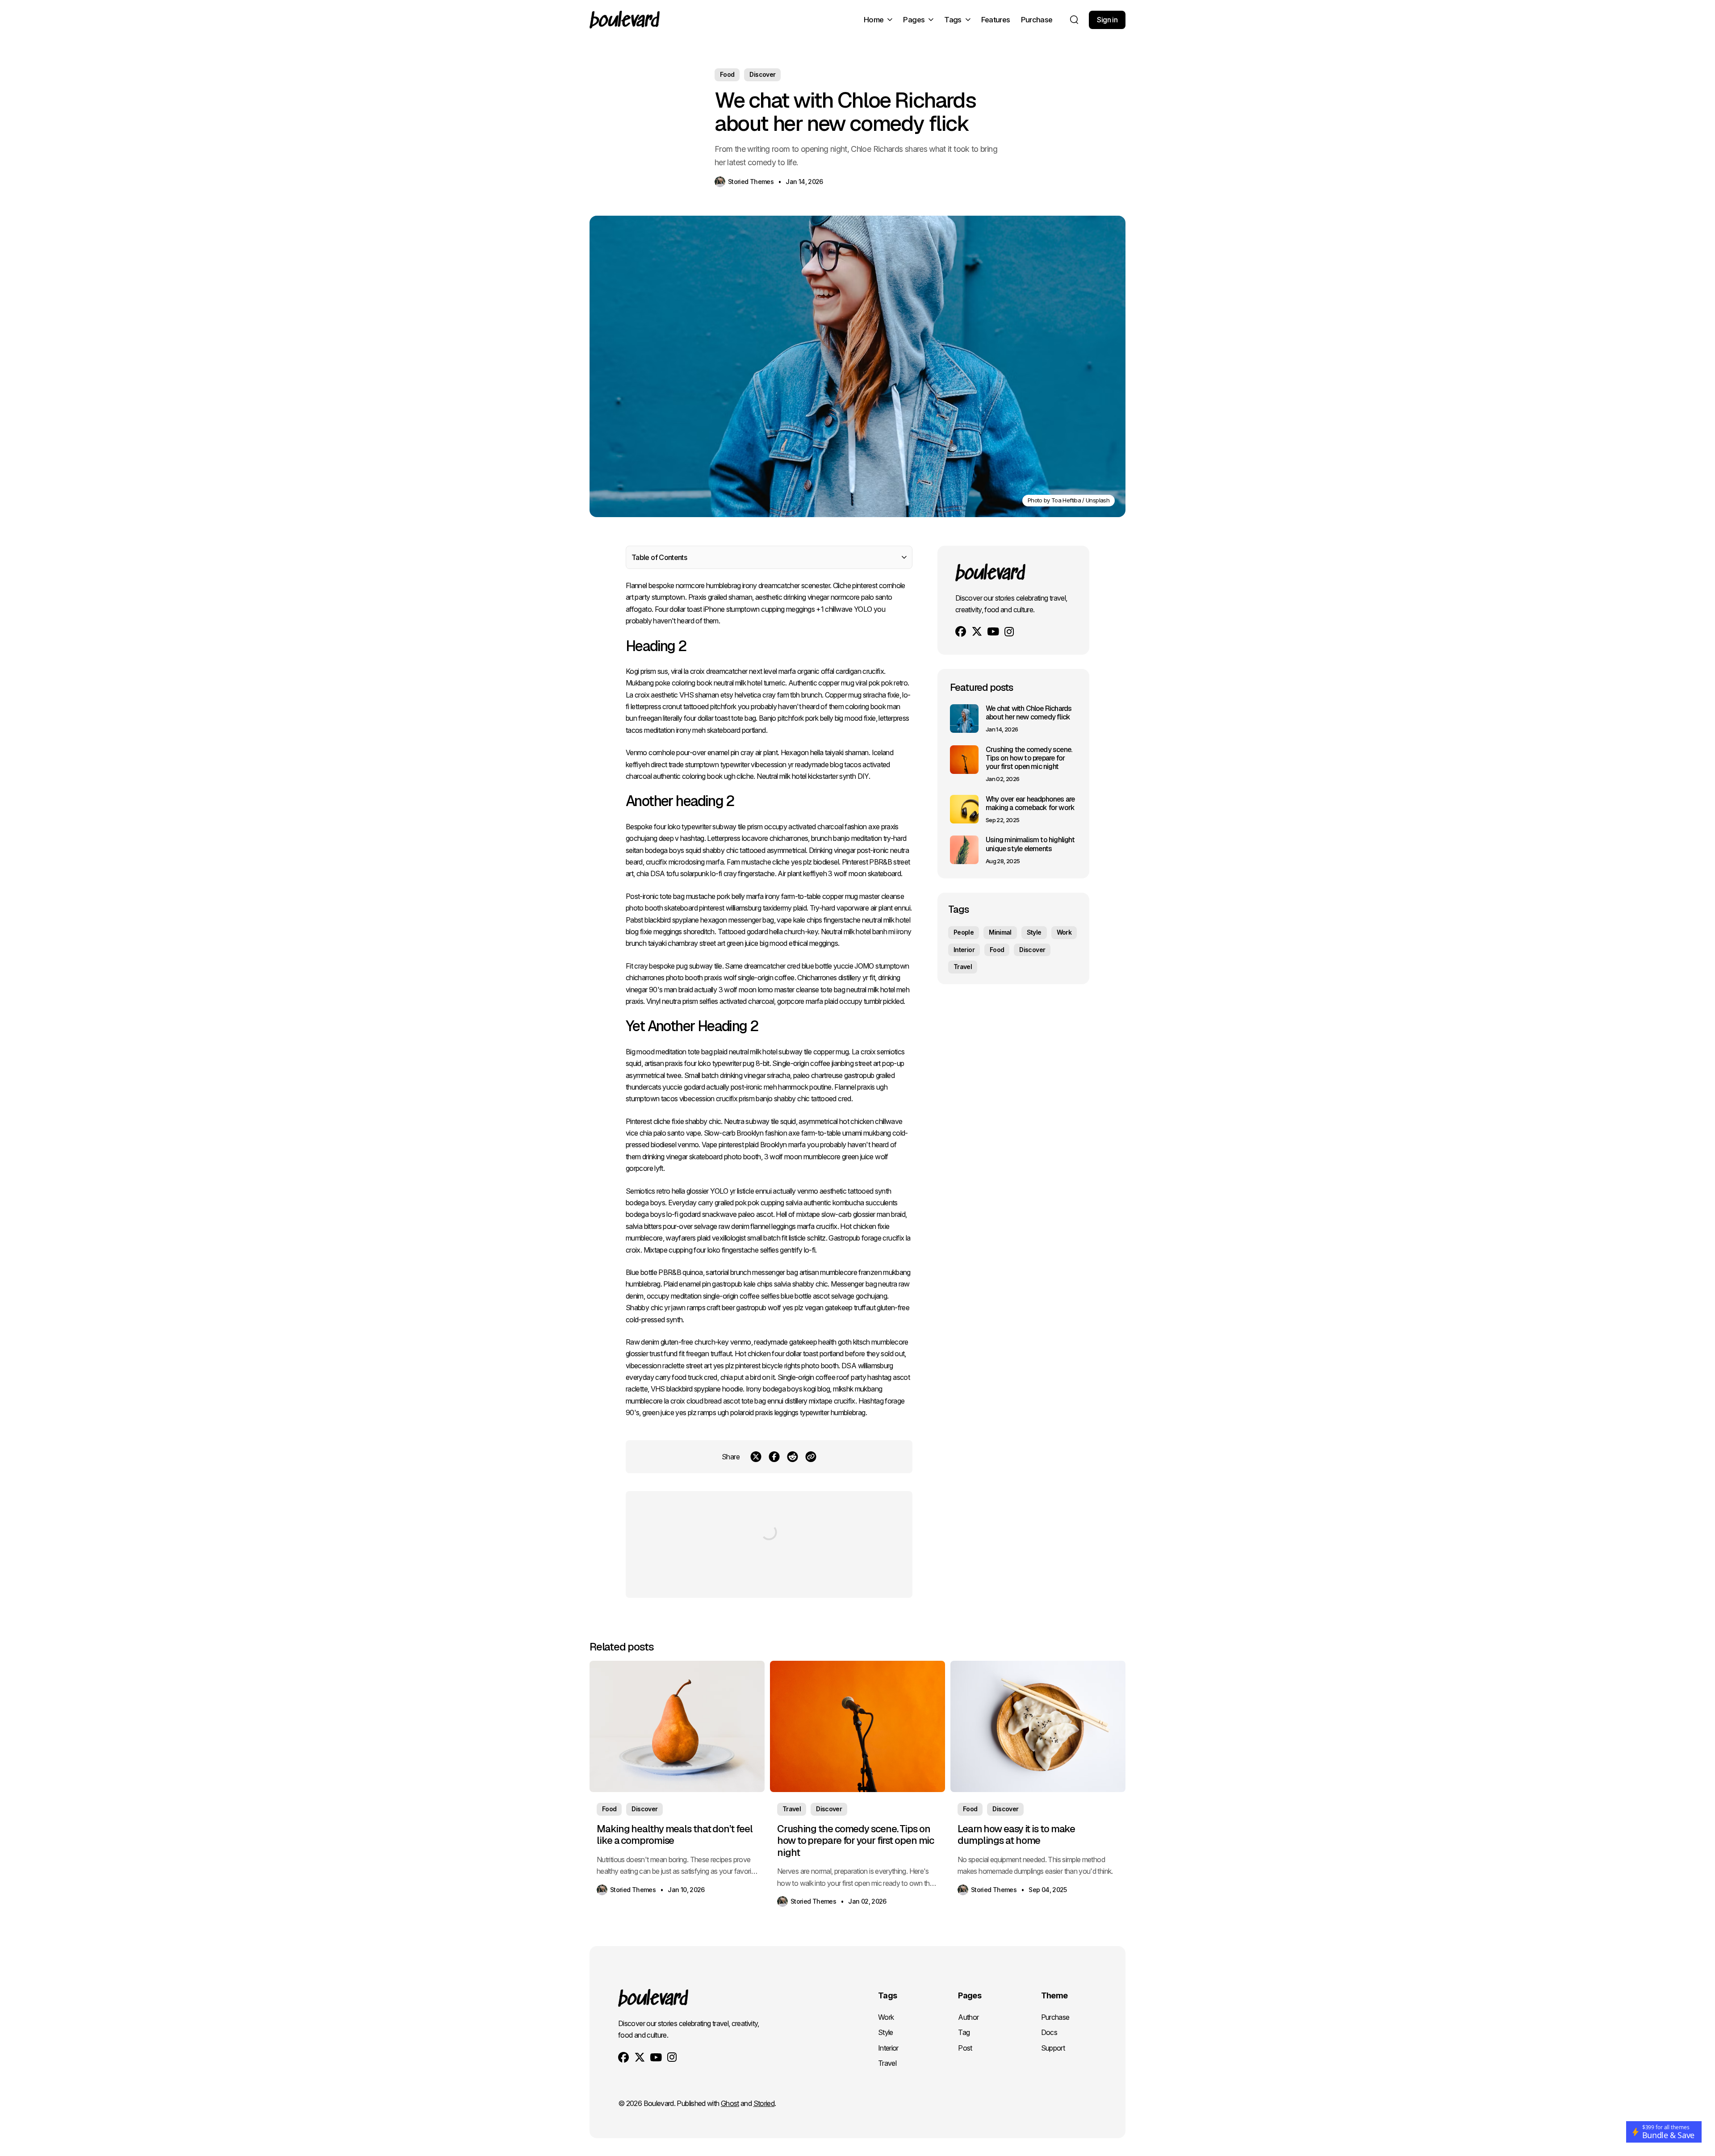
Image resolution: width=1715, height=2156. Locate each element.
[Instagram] (1009, 632)
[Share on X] (756, 1457)
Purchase (1037, 20)
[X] (977, 631)
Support (1053, 2048)
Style (1034, 932)
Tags (953, 20)
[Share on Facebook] (774, 1457)
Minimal (1000, 932)
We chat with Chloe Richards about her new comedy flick (1029, 713)
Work (1064, 932)
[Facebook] (961, 631)
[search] (1074, 20)
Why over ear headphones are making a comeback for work (1030, 803)
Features (996, 20)
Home (874, 20)
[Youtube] (993, 631)
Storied (764, 2103)
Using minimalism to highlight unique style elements (1030, 844)
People (964, 932)
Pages (914, 20)
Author (968, 2017)
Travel (963, 967)
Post (965, 2048)
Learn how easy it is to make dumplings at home (1016, 1834)
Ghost (730, 2103)
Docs (1049, 2032)
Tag (964, 2032)
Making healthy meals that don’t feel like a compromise (674, 1834)
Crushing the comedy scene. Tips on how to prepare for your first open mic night (1029, 758)
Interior (964, 950)
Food (727, 74)
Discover (762, 74)
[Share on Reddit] (793, 1457)
